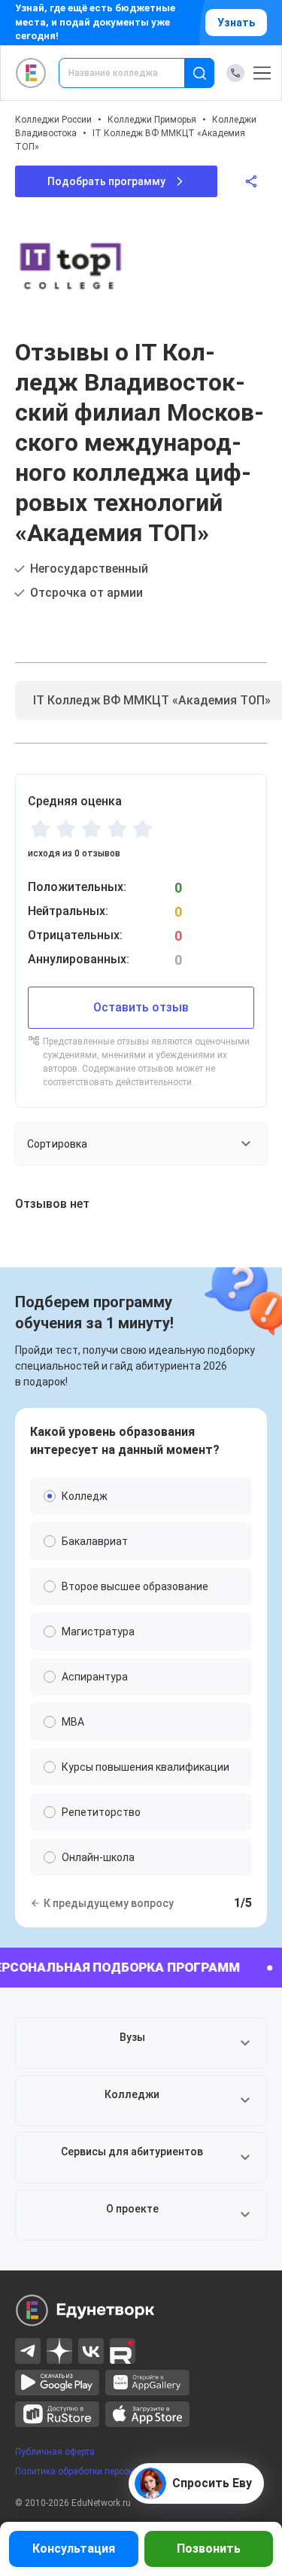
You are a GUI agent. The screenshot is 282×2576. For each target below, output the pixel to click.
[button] (141, 2043)
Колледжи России (53, 120)
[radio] (40, 829)
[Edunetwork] (31, 73)
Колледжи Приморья (152, 120)
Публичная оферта (55, 2452)
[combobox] (132, 73)
